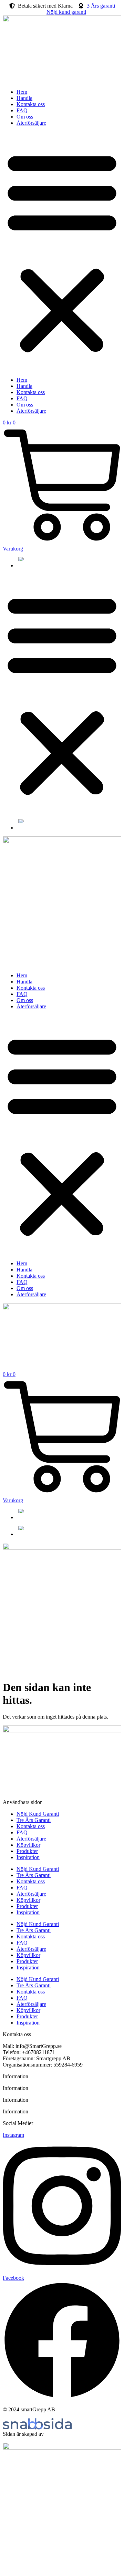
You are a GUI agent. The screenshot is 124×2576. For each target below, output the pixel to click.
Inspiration (28, 1857)
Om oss (25, 117)
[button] (62, 251)
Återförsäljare (31, 123)
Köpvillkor (28, 1845)
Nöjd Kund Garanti (38, 1814)
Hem (22, 92)
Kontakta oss (31, 104)
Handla (24, 98)
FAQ (22, 110)
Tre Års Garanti (34, 1820)
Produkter (27, 1851)
